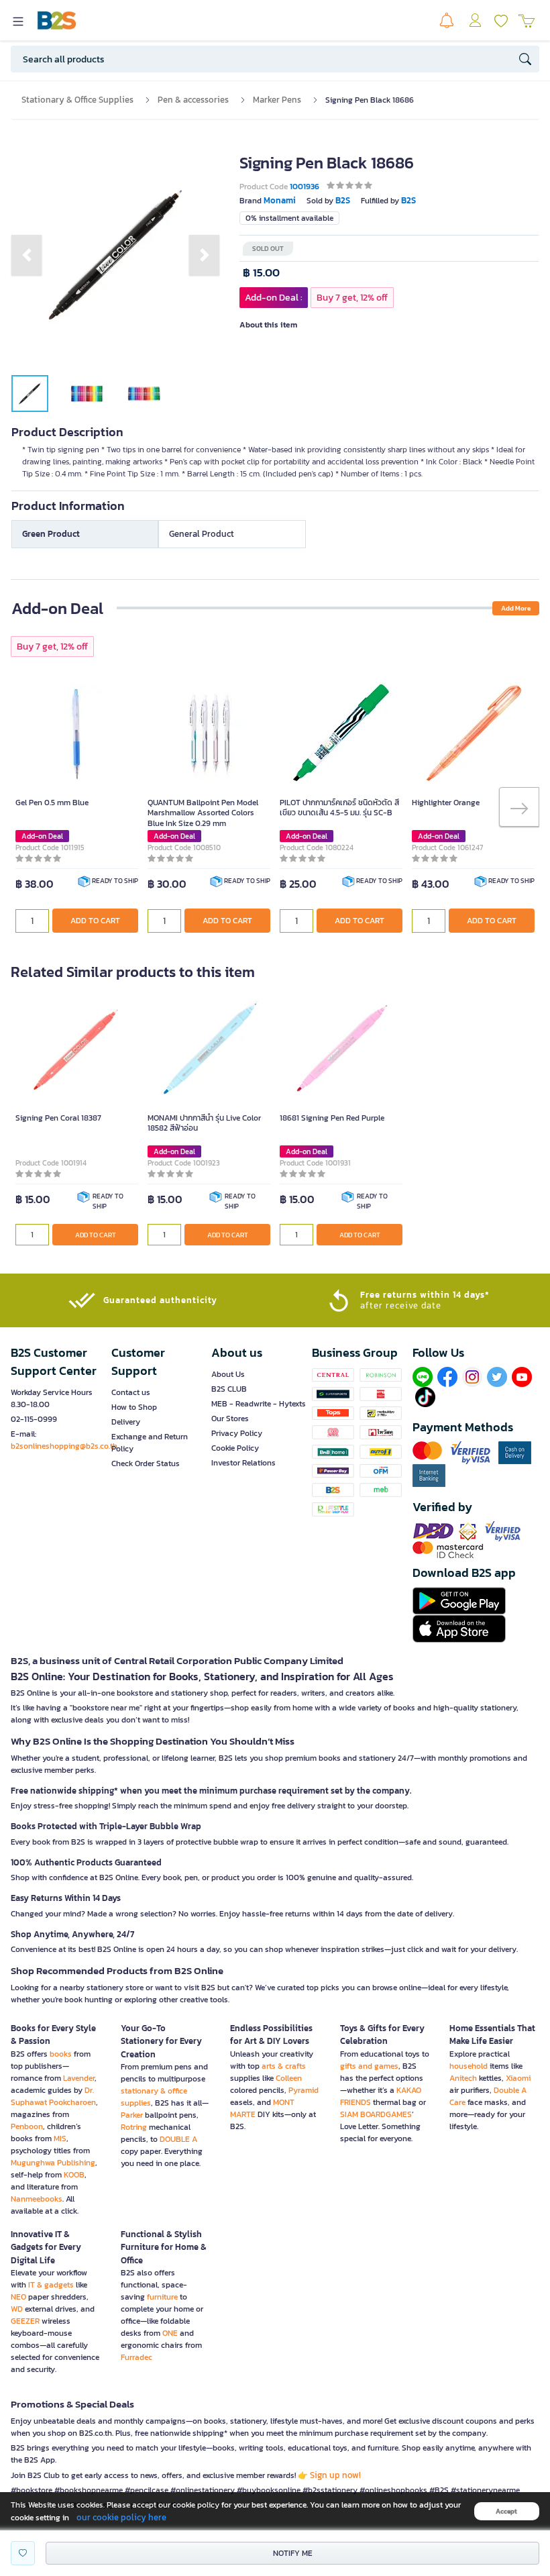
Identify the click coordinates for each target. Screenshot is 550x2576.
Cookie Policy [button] (235, 1448)
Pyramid (304, 2090)
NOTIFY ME (293, 2553)
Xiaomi (518, 2078)
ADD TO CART (95, 921)
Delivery (126, 1422)
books (61, 2054)
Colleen (289, 2078)
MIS (60, 2139)
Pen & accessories (193, 100)
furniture (162, 2297)
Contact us (131, 1392)
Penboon (27, 2126)
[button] (26, 255)
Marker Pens (277, 100)
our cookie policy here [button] (121, 2517)
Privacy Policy (237, 1433)
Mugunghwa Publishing (53, 2163)
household (469, 2066)
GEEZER (25, 2321)
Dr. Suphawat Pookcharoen (53, 2096)
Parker (132, 2115)
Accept (506, 2511)
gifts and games (369, 2066)
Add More (516, 608)
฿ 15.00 (261, 273)
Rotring (134, 2127)
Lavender (79, 2078)
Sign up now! (335, 2475)
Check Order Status (146, 1463)
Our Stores (230, 1419)
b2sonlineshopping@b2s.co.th (64, 1446)
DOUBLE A (178, 2139)
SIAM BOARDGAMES (376, 2114)
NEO (18, 2297)
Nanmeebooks (37, 2199)
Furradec (136, 2357)
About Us (228, 1374)
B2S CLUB (229, 1389)
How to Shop (134, 1407)
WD (17, 2309)
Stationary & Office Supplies (77, 100)
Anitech (463, 2078)
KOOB (74, 2175)
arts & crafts (284, 2066)
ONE (170, 2333)
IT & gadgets (51, 2285)
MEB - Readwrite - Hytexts (259, 1404)
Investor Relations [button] (243, 1463)
